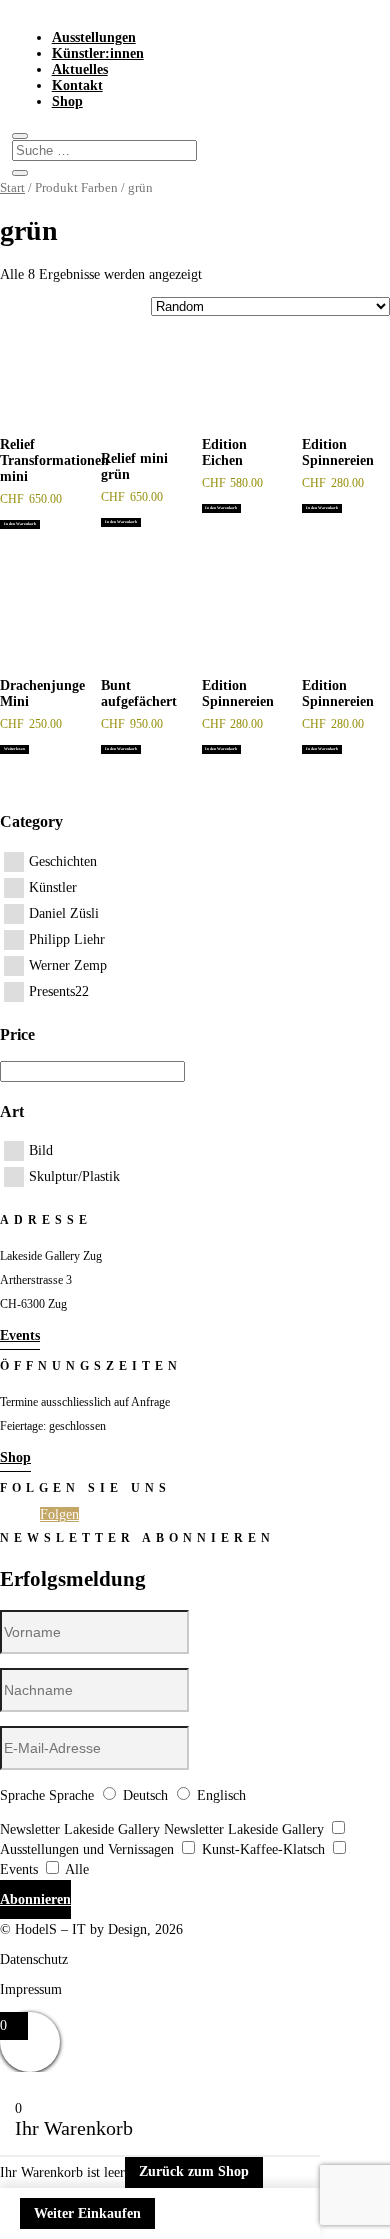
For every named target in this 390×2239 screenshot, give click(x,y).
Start (12, 188)
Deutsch (145, 1795)
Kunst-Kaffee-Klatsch (263, 1849)
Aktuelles (80, 69)
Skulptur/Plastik (74, 1176)
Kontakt (77, 85)
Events (20, 1335)
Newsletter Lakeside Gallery (80, 1829)
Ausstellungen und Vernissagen (87, 1849)
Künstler (53, 887)
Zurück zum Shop (194, 2171)
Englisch (221, 1795)
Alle (77, 1869)
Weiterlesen (14, 749)
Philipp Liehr (67, 939)
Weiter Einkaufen (87, 2213)
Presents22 (59, 991)
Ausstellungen (94, 37)
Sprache (22, 1795)
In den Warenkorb (20, 524)
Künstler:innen (98, 53)
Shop (67, 101)
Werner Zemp (68, 965)
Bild (41, 1150)
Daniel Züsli (64, 913)
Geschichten (63, 861)
